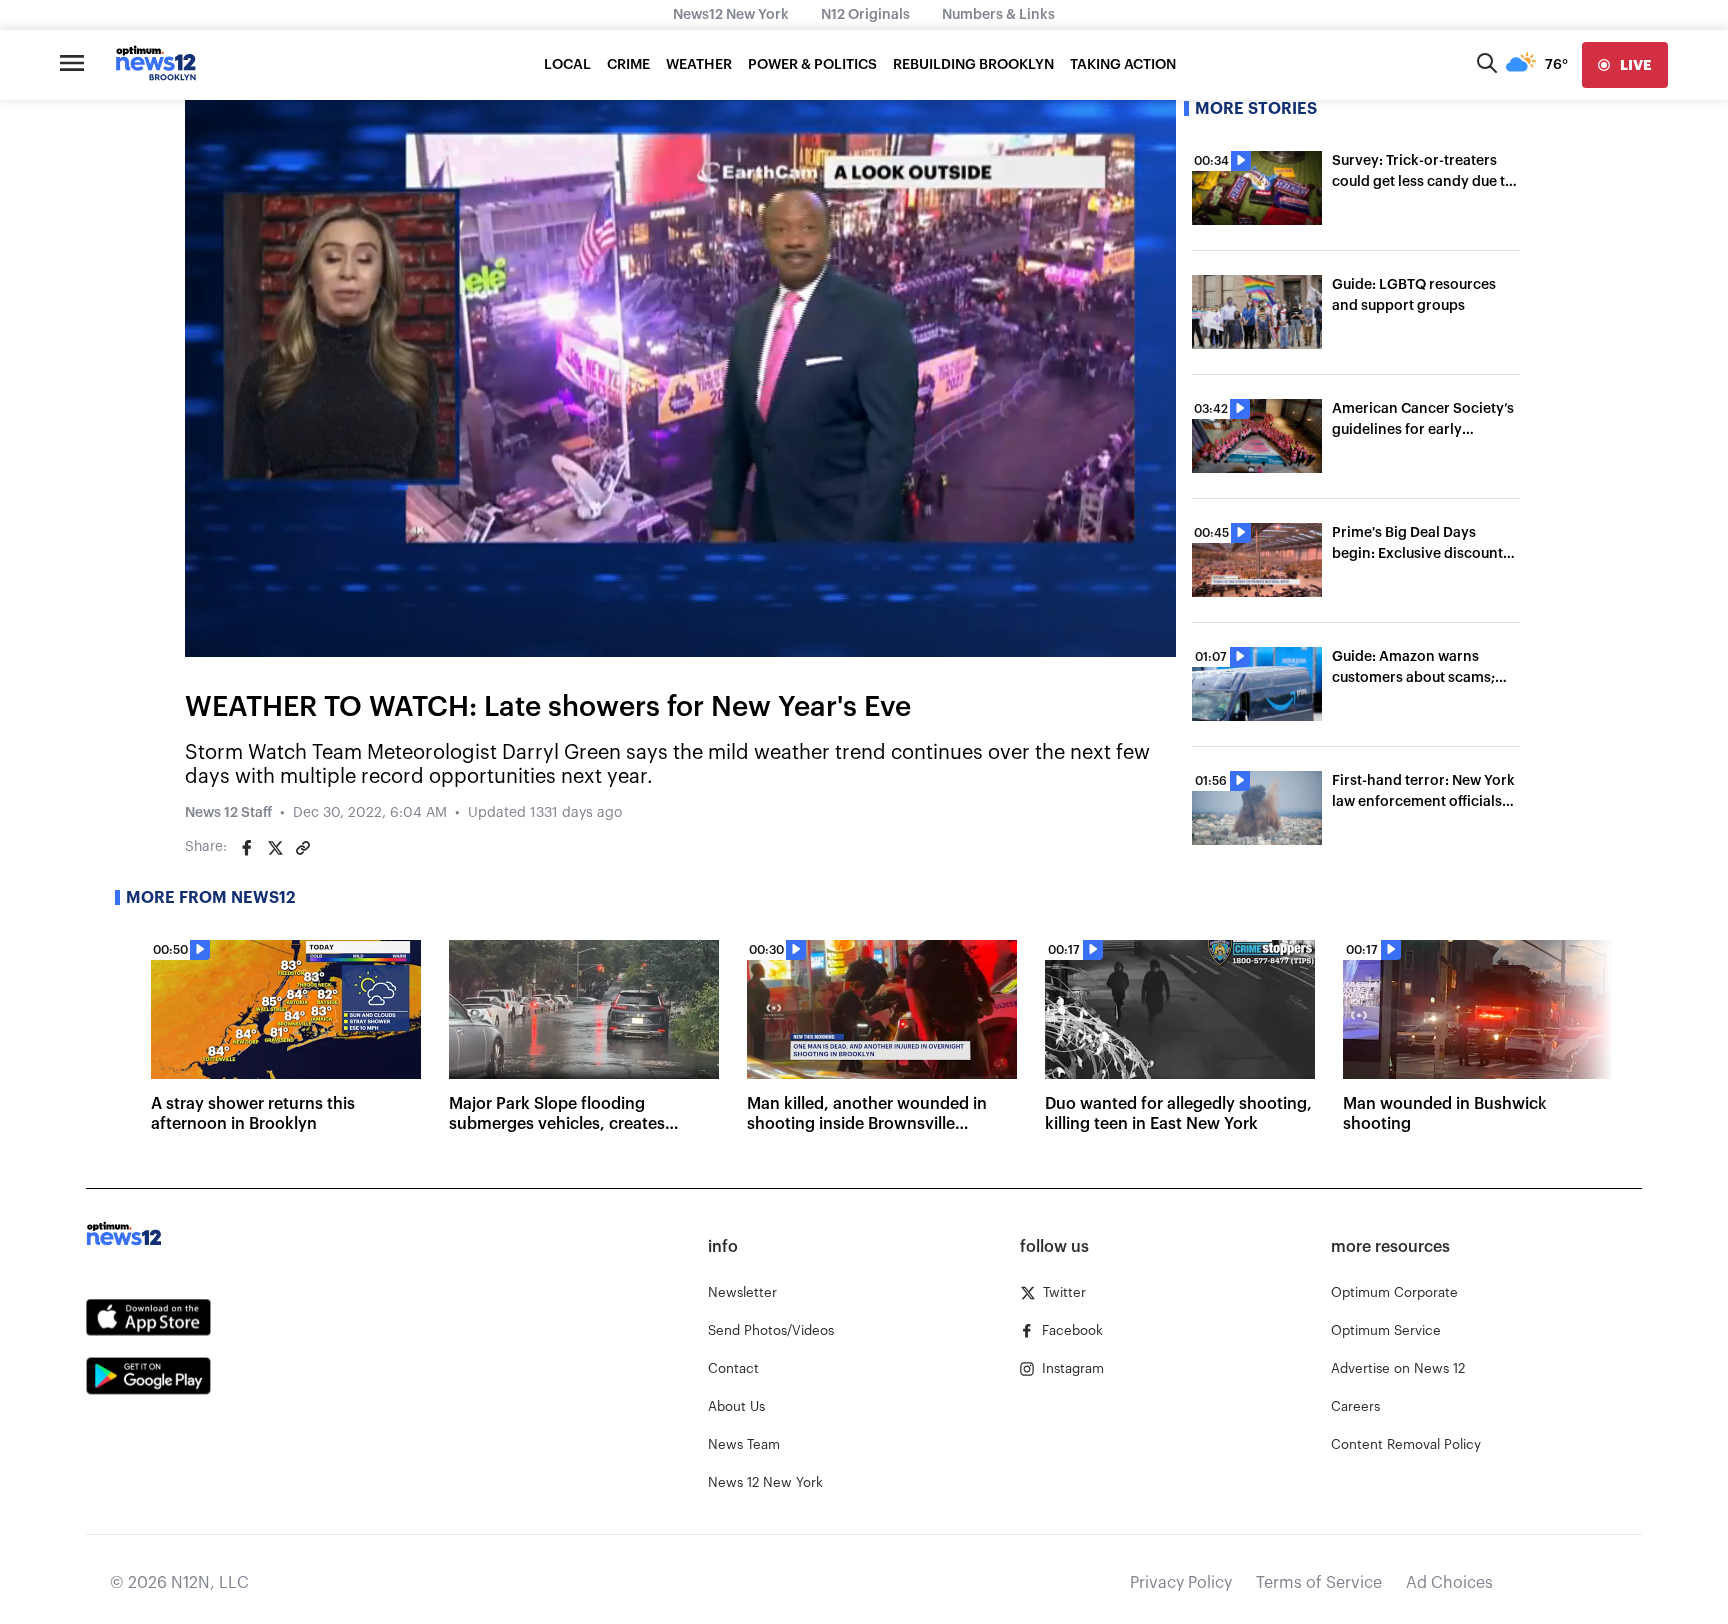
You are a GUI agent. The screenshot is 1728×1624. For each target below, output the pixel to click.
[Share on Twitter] (275, 848)
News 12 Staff (228, 813)
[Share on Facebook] (247, 848)
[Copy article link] (303, 848)
